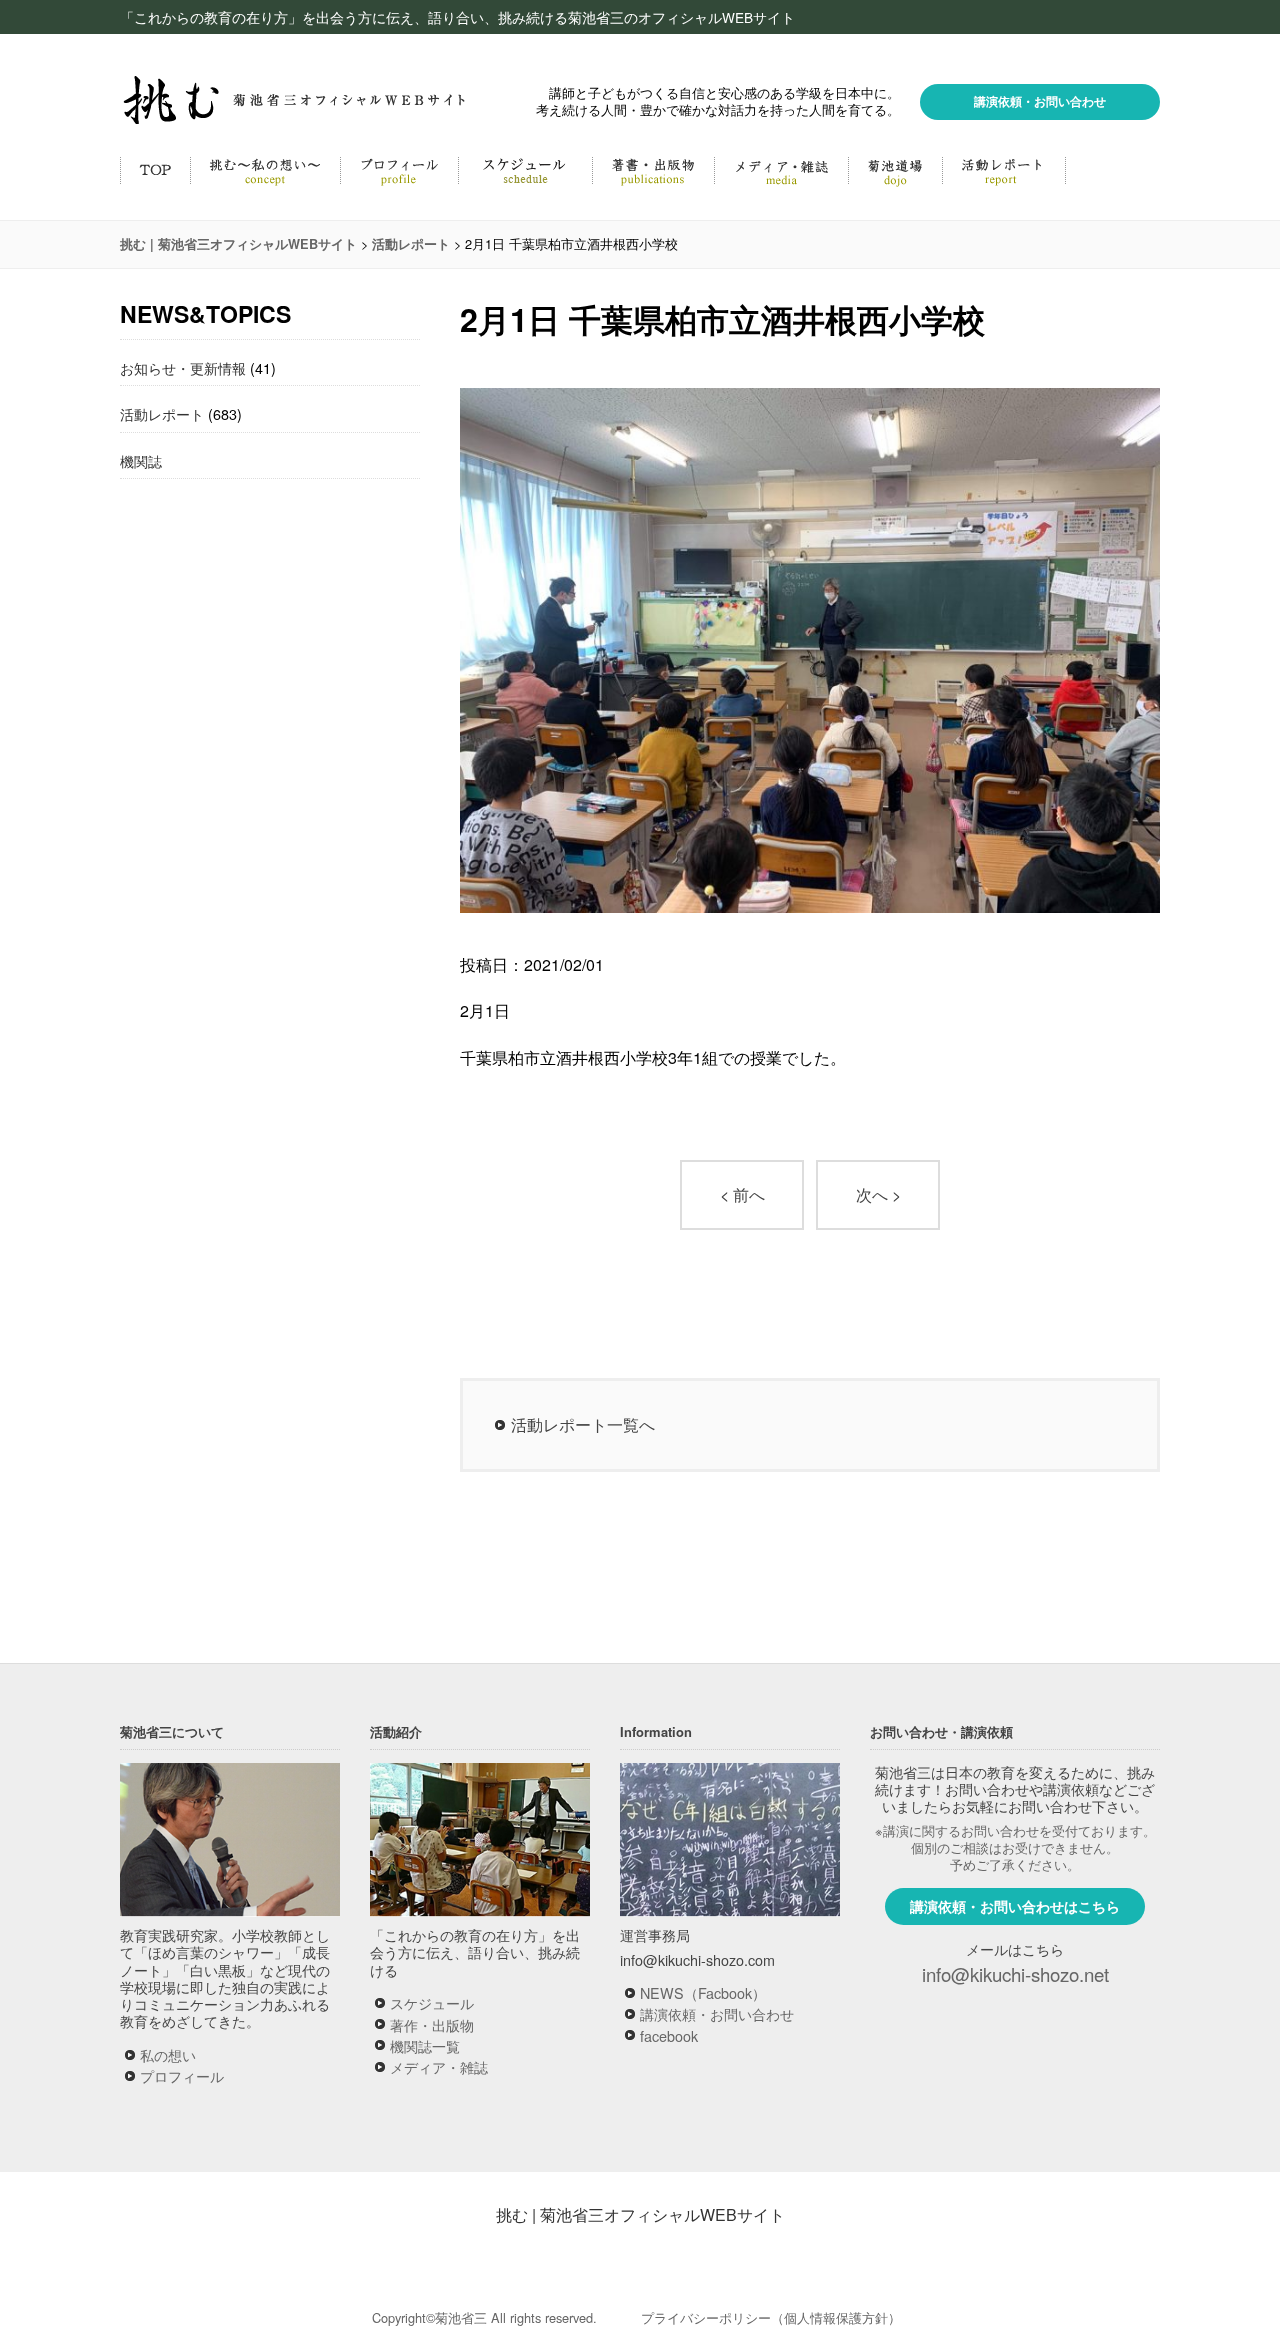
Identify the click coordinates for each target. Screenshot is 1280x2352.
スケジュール (432, 2002)
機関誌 (141, 460)
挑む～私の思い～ (265, 169)
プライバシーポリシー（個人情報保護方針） (771, 2317)
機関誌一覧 (425, 2045)
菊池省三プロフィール (399, 169)
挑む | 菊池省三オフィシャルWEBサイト (640, 2214)
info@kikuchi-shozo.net (1015, 1974)
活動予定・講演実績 (525, 169)
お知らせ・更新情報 (183, 367)
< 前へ (742, 1194)
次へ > (878, 1194)
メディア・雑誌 (781, 169)
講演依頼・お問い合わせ (1040, 101)
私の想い (168, 2054)
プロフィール (182, 2075)
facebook (669, 2035)
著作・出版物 (432, 2024)
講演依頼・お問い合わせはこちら (1015, 1906)
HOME (155, 169)
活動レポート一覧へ (583, 1424)
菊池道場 (895, 169)
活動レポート (1004, 169)
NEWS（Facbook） (703, 1992)
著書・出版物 (653, 169)
